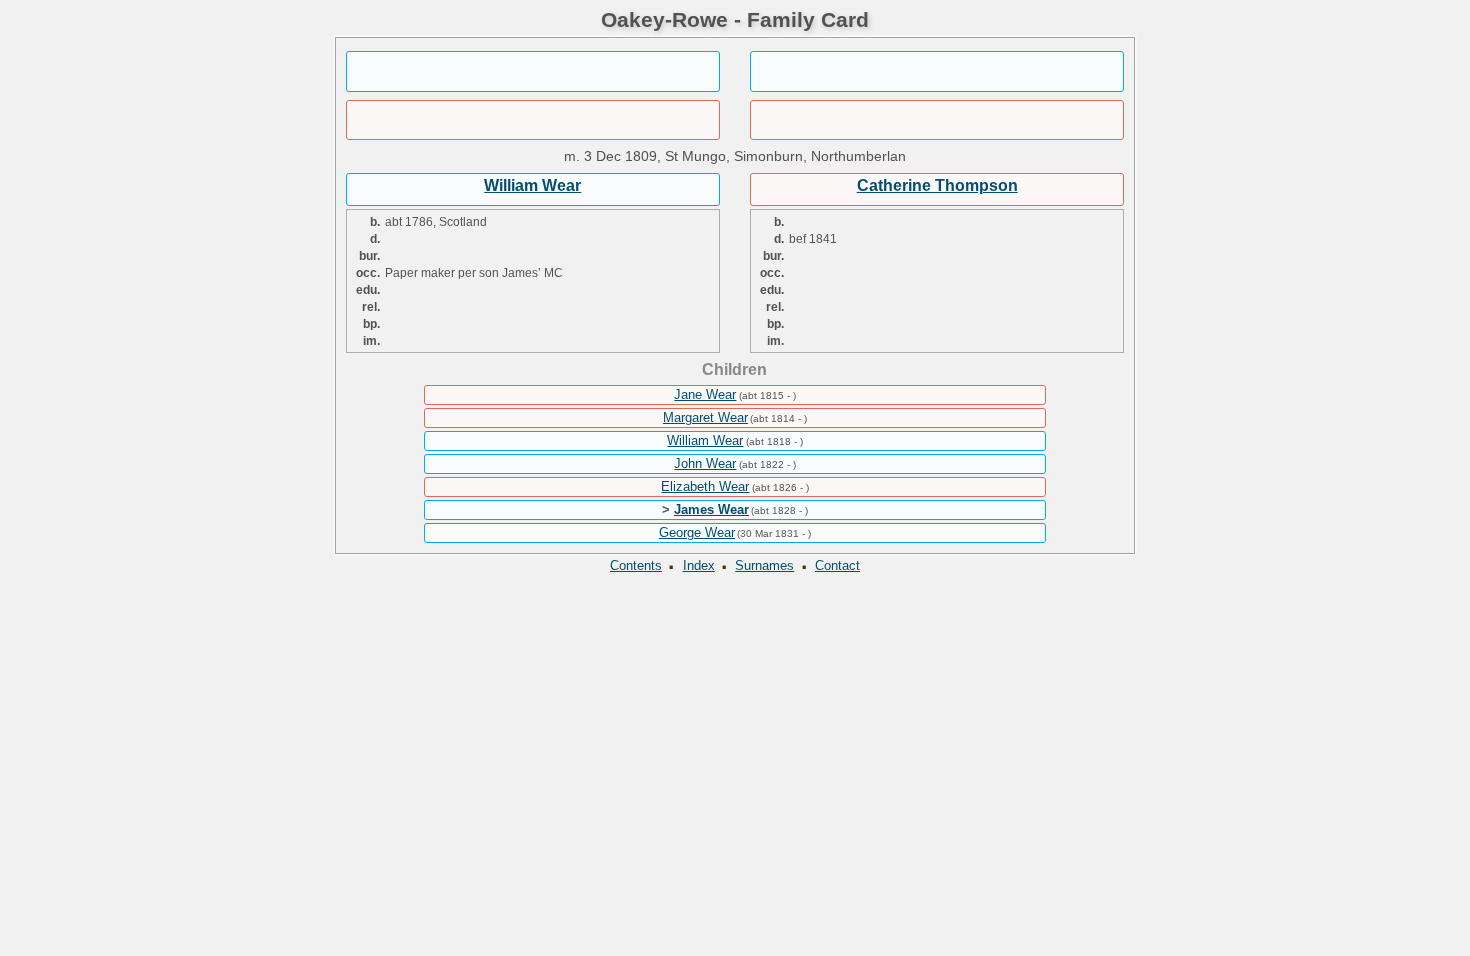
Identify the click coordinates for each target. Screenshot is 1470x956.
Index (699, 565)
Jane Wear (705, 394)
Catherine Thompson (937, 185)
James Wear (711, 509)
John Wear (705, 463)
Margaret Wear (705, 417)
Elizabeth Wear (705, 486)
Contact (837, 565)
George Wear (697, 532)
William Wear (532, 185)
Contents (636, 565)
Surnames (764, 565)
